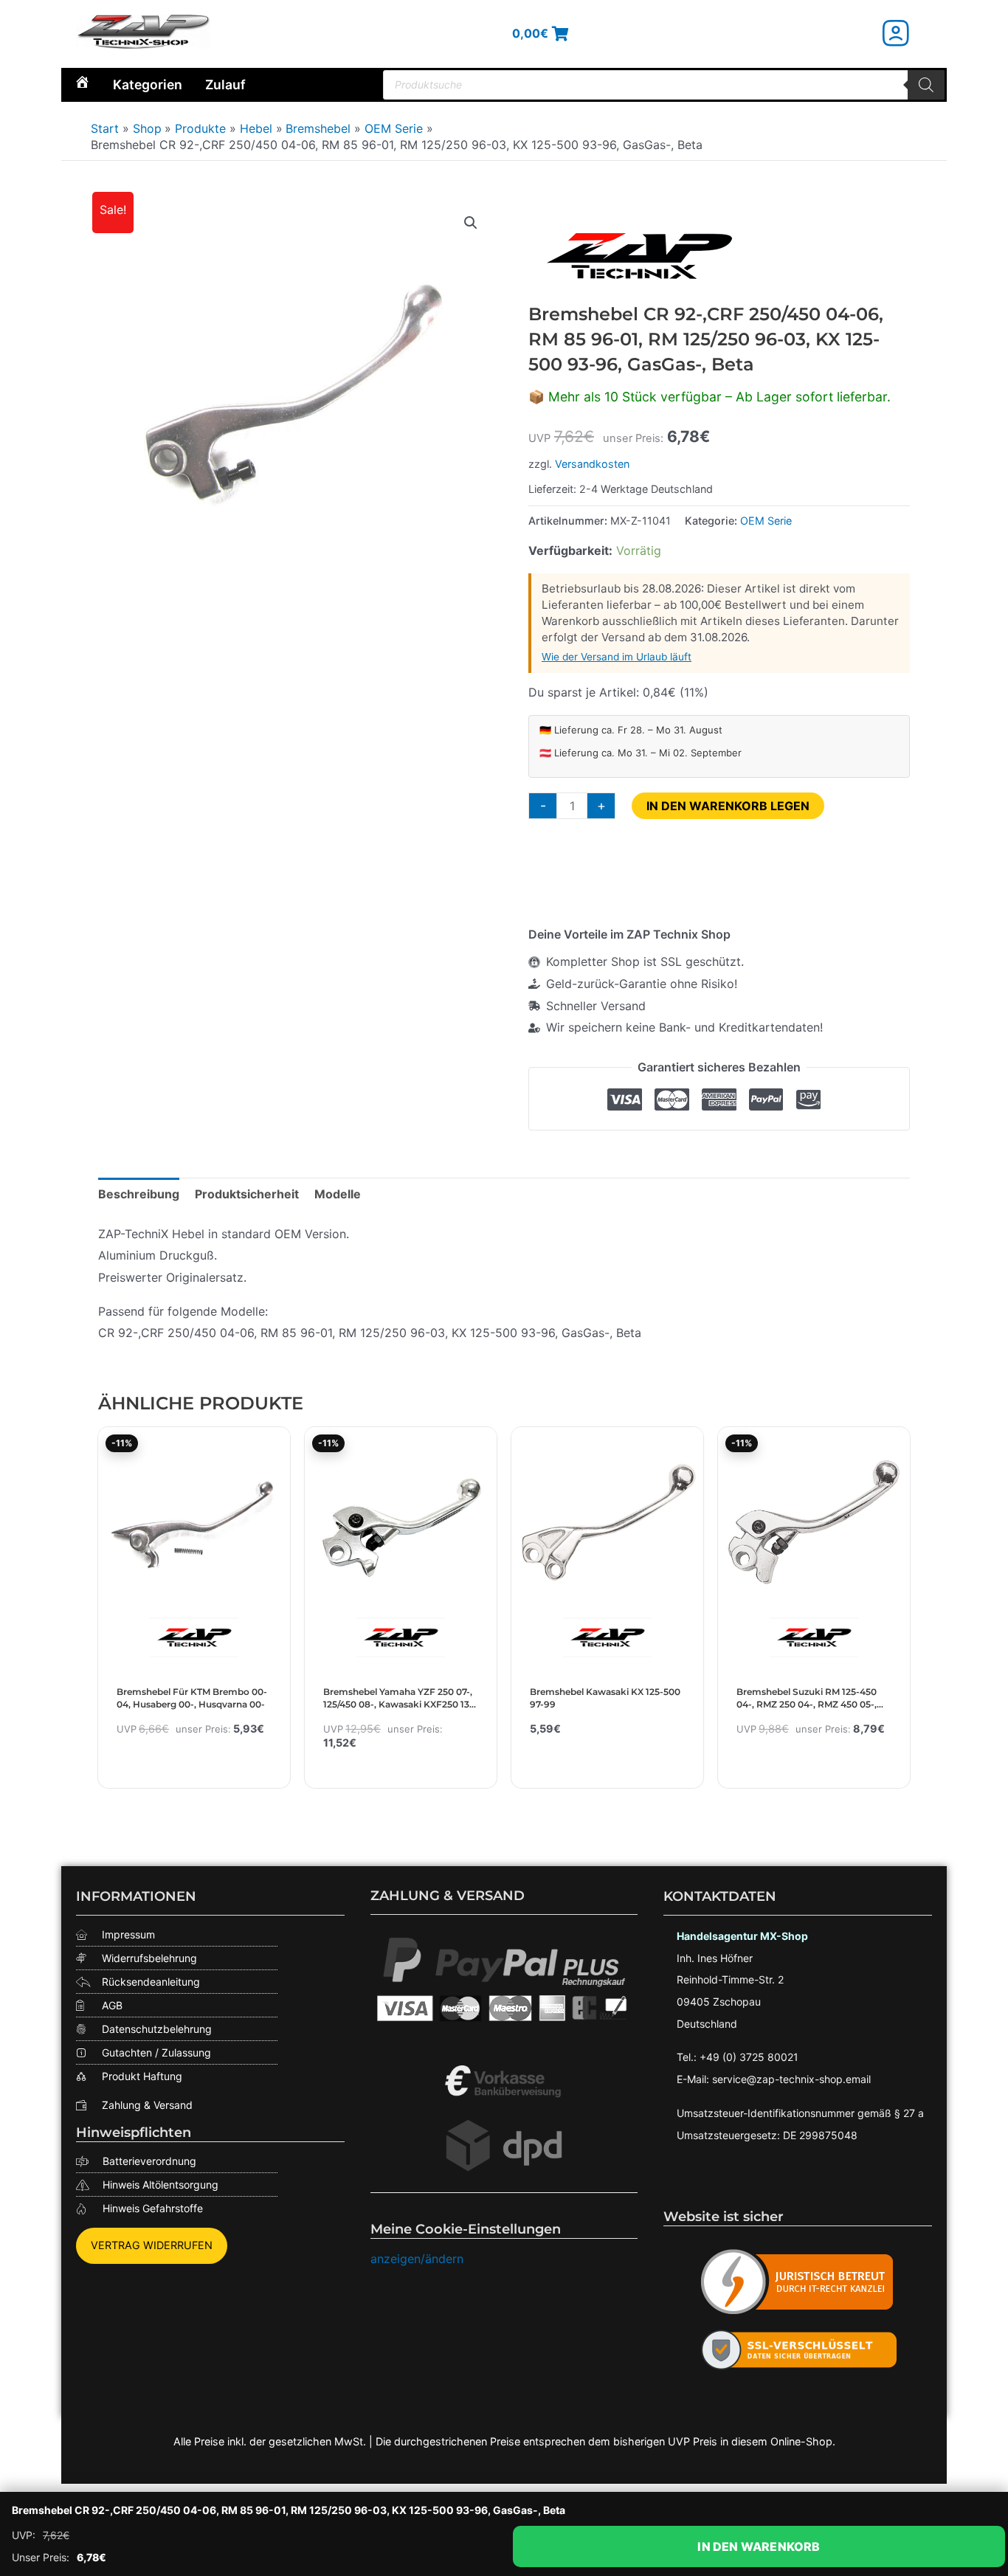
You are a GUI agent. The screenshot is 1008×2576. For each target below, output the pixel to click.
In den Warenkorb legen (728, 806)
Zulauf (225, 84)
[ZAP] (639, 256)
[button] (471, 223)
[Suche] (926, 85)
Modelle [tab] (338, 1194)
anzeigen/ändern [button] (417, 2259)
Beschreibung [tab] (139, 1194)
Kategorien (148, 84)
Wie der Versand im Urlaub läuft (617, 657)
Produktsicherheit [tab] (247, 1194)
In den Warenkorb (759, 2546)
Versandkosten (592, 464)
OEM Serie (766, 521)
